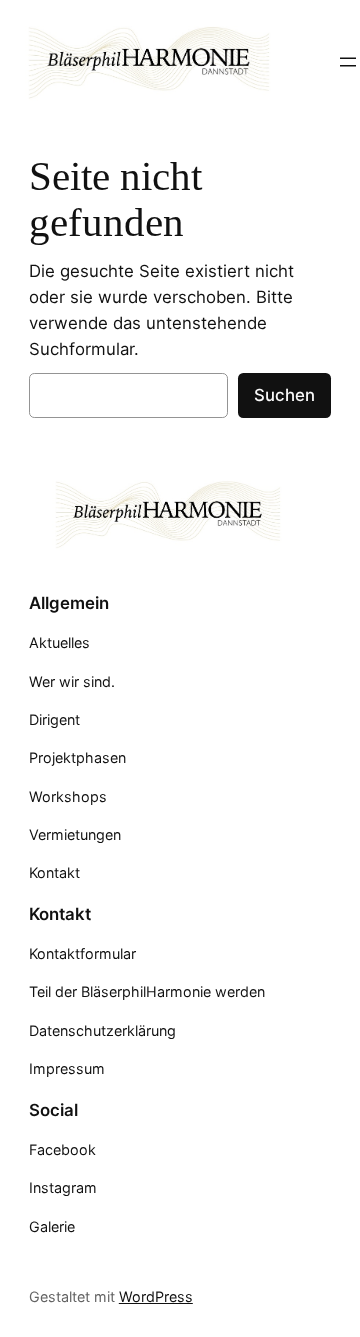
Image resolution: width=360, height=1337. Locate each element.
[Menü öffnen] (348, 62)
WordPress (156, 1296)
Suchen (284, 395)
